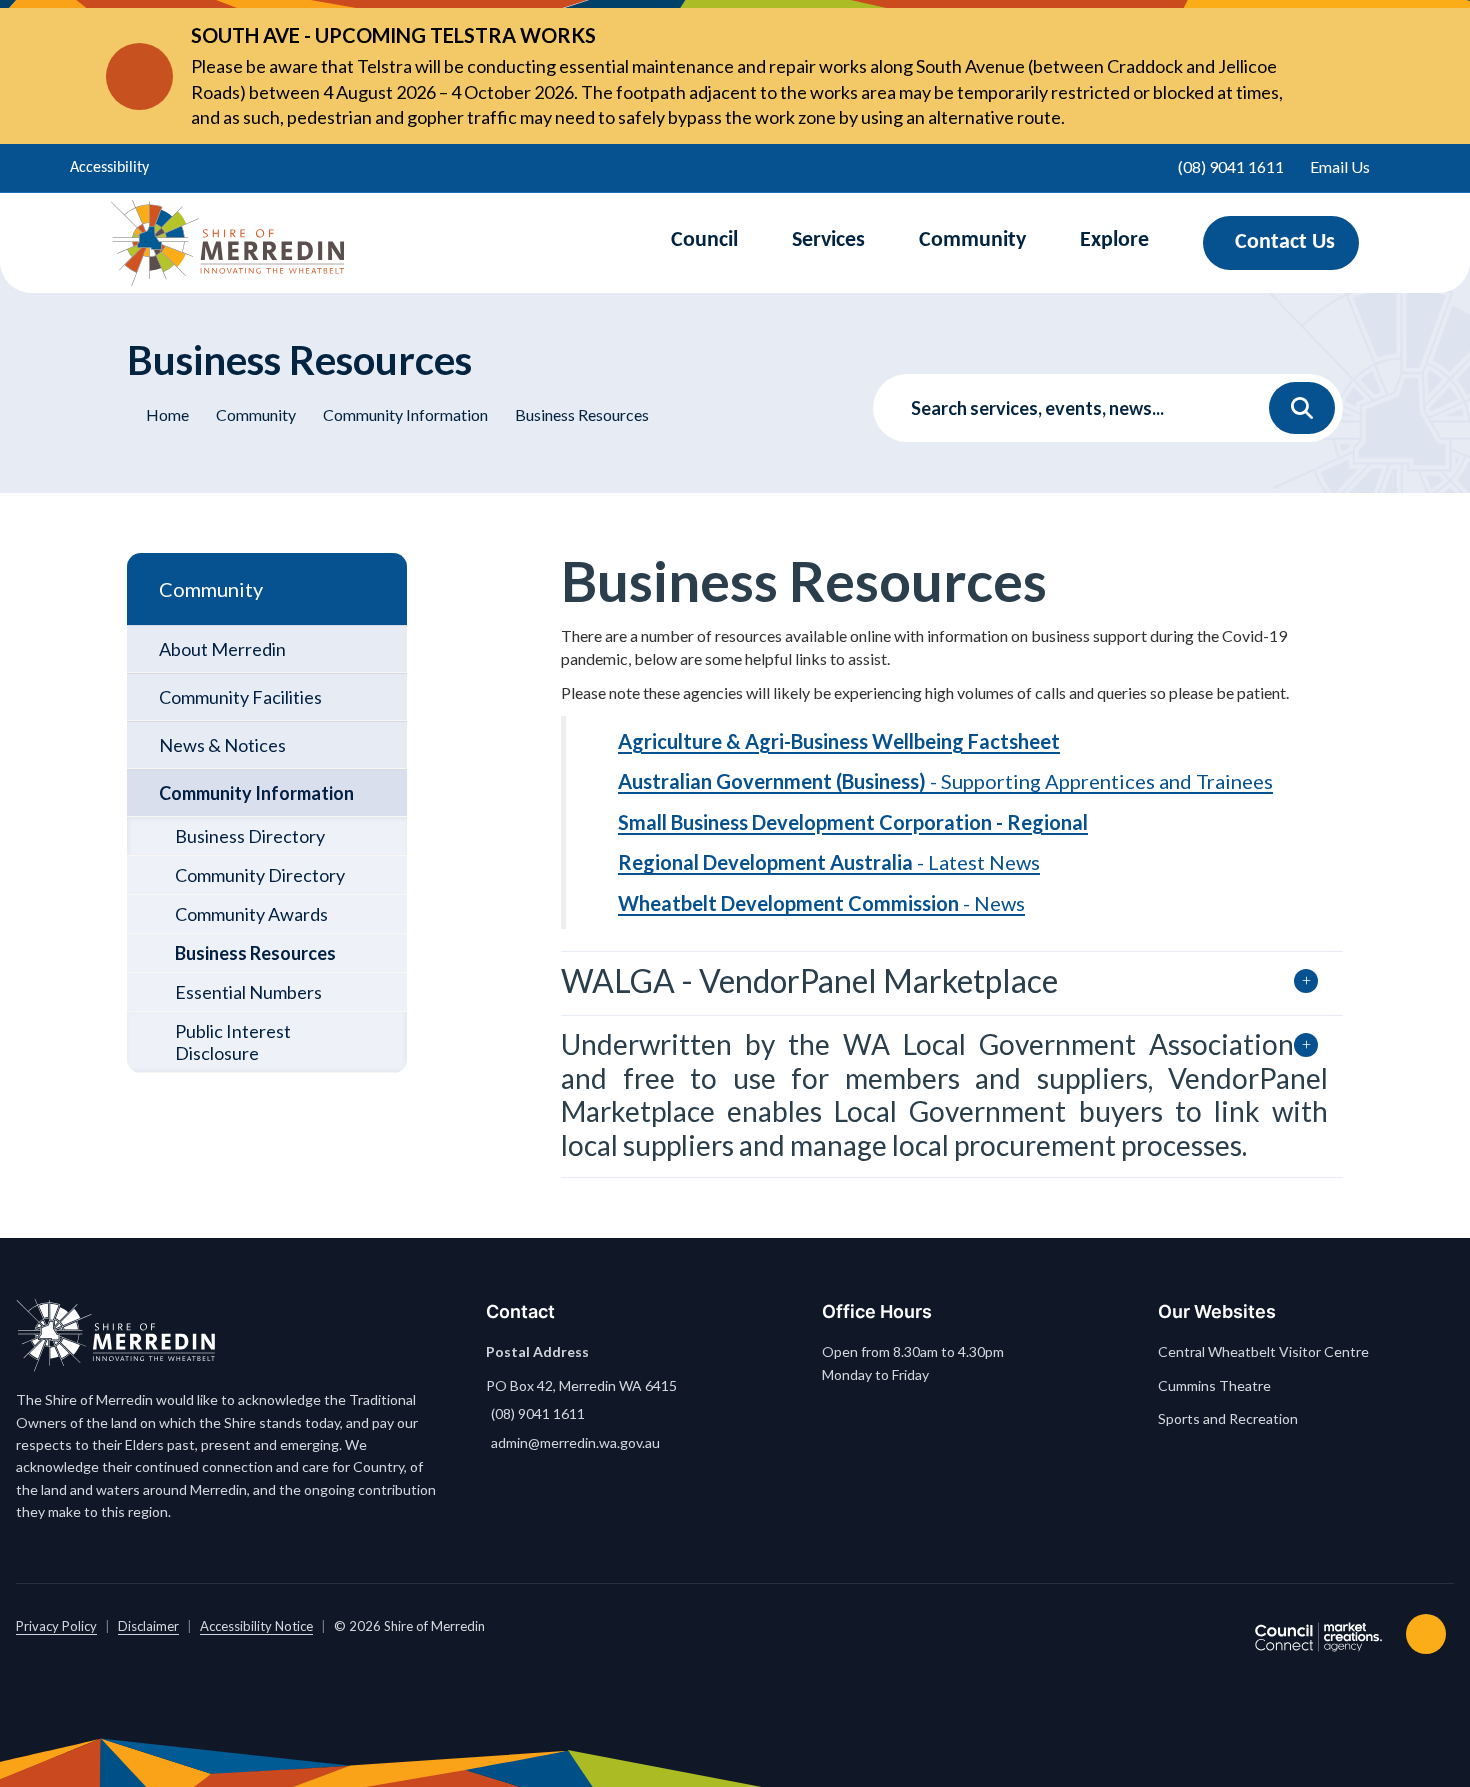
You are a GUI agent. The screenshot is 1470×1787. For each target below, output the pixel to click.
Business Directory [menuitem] (250, 836)
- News (821, 903)
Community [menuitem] (211, 589)
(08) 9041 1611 (538, 1413)
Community (972, 240)
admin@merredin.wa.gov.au (575, 1442)
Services (828, 240)
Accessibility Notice (256, 1626)
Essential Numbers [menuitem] (248, 992)
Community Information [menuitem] (256, 793)
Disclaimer (148, 1626)
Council (704, 240)
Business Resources (582, 414)
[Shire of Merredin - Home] (227, 243)
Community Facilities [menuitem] (240, 697)
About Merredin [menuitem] (222, 649)
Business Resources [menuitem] (255, 953)
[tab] (952, 983)
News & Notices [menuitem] (222, 745)
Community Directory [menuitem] (260, 875)
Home (167, 414)
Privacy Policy (56, 1626)
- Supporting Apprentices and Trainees (945, 781)
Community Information (405, 414)
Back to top (1430, 1634)
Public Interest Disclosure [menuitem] (233, 1042)
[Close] (1325, 76)
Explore (1114, 240)
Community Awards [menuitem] (251, 914)
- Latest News (829, 862)
